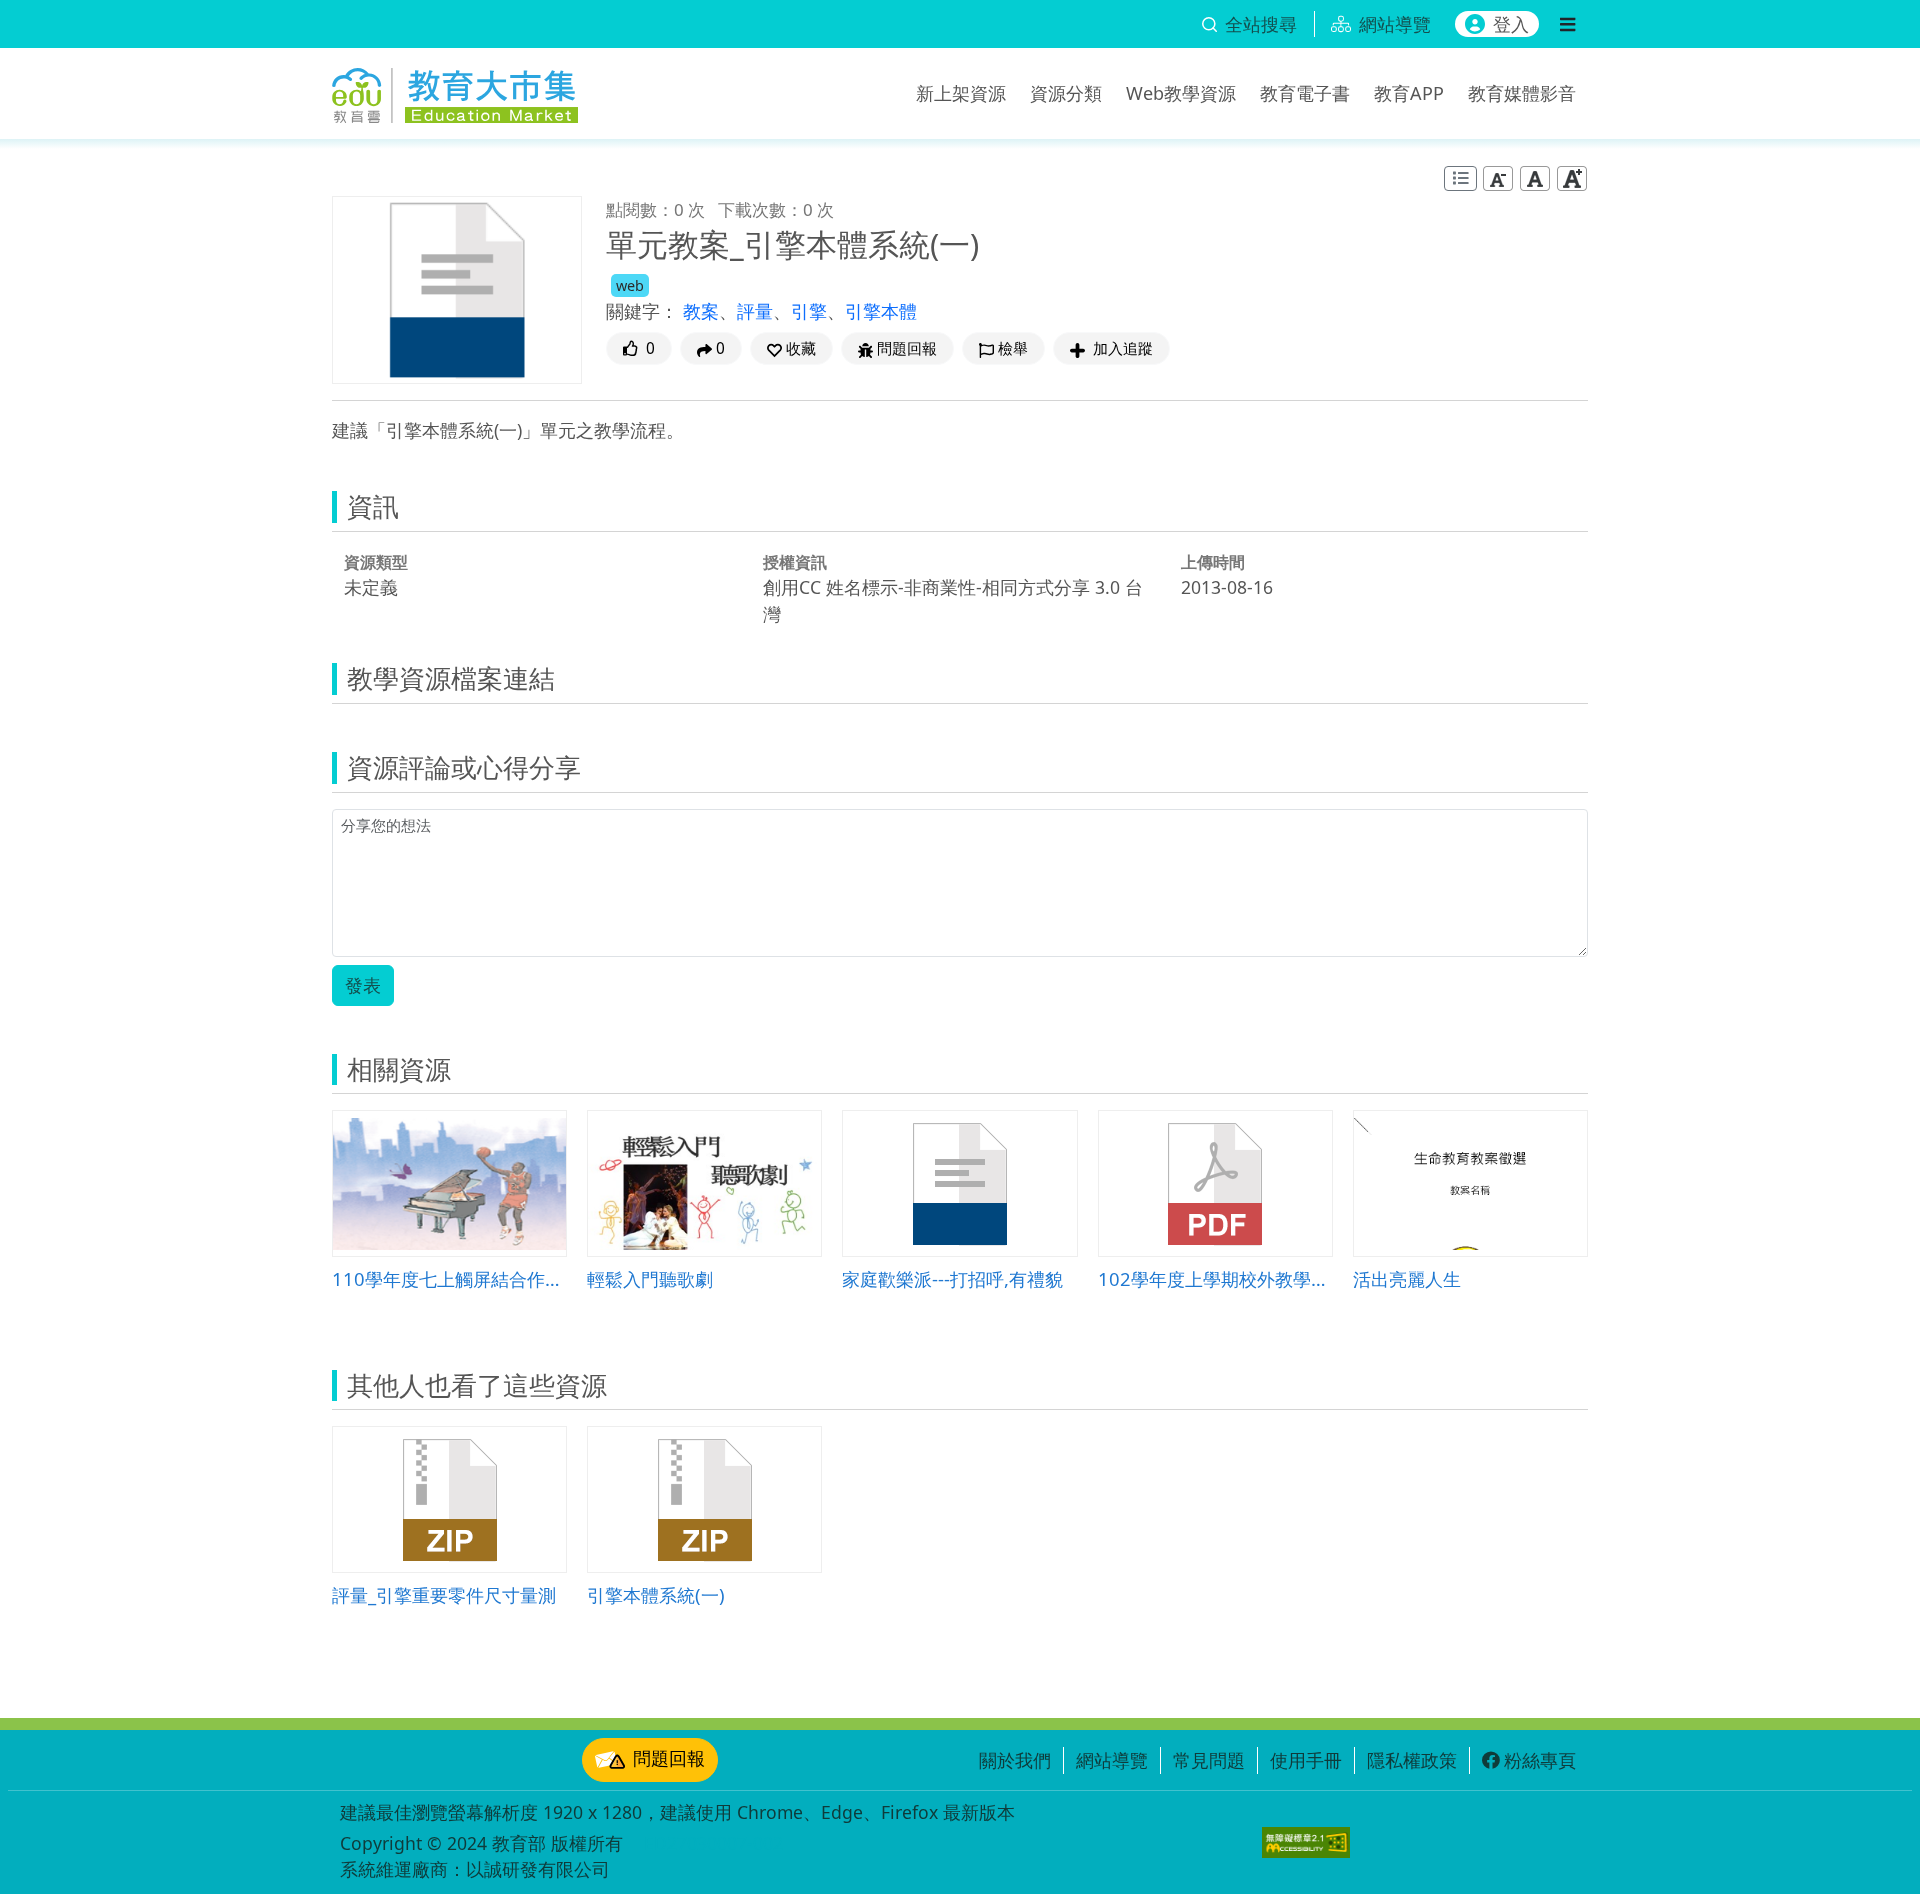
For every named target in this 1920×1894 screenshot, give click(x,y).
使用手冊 (1306, 1760)
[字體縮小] (1498, 178)
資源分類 (1066, 93)
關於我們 (1015, 1760)
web (630, 285)
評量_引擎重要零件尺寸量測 (444, 1594)
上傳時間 (1213, 562)
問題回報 (669, 1758)
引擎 (809, 311)
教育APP (1409, 93)
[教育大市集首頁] (455, 90)
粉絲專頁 (1540, 1760)
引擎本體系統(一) (656, 1594)
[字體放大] (1572, 178)
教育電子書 (1305, 93)
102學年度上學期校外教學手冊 (1215, 1278)
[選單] (1567, 24)
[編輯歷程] (1460, 178)
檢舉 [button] (1013, 348)
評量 (755, 311)
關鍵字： (642, 311)
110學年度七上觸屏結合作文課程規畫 (449, 1278)
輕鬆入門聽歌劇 (650, 1278)
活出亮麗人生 (1407, 1278)
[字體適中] (1535, 178)
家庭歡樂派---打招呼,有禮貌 (952, 1278)
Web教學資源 (1181, 93)
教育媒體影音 (1522, 93)
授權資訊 (795, 562)
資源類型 (376, 562)
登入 (1511, 24)
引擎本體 (881, 311)
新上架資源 (961, 93)
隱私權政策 (1412, 1760)
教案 (701, 311)
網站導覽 (1112, 1760)
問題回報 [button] (907, 348)
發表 (363, 985)
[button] (791, 348)
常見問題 (1209, 1760)
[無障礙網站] (1306, 1842)
